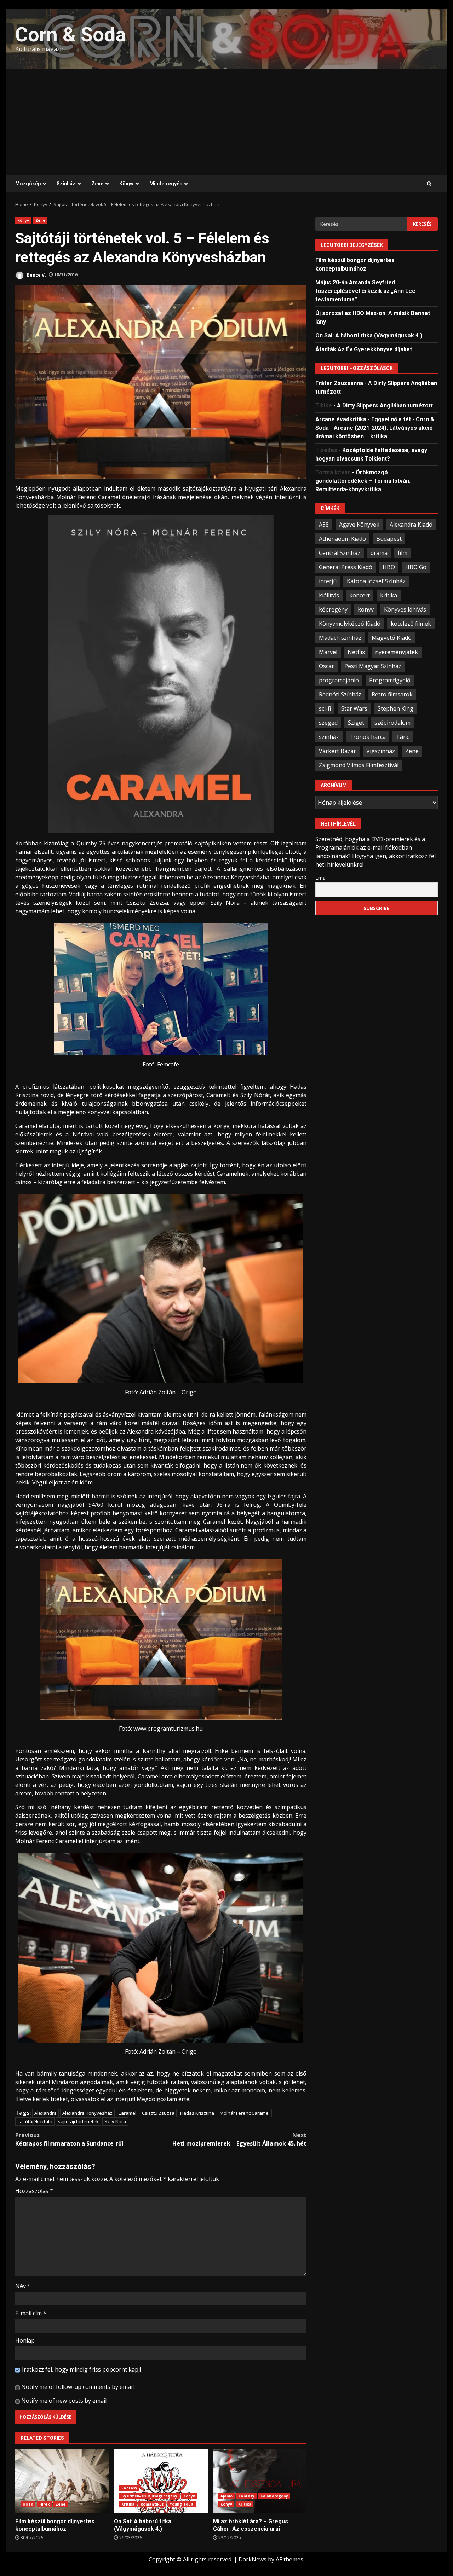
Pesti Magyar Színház (373, 666)
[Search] (429, 184)
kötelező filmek (411, 623)
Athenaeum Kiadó (342, 538)
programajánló (339, 680)
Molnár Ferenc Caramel (245, 2113)
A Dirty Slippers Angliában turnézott (385, 405)
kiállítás (329, 595)
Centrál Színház (340, 552)
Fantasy (129, 2488)
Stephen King (395, 708)
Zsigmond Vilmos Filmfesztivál (359, 765)
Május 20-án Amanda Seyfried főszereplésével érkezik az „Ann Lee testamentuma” (365, 291)
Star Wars (354, 708)
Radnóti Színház (340, 694)
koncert (360, 595)
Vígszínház (381, 751)
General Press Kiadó (346, 567)
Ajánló (227, 2496)
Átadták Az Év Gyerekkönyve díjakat (364, 349)
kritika (389, 595)
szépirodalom (392, 722)
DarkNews (253, 2559)
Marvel (328, 652)
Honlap (25, 2340)
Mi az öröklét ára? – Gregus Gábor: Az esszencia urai (260, 2481)
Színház (66, 184)
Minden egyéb (166, 184)
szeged (328, 722)
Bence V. (36, 275)
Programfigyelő (390, 680)
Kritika (128, 2504)
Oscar (326, 666)
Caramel (127, 2113)
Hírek (28, 2504)
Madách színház (340, 637)
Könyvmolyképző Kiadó (350, 623)
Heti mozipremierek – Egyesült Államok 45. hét (239, 2139)
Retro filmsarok (392, 694)
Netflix (356, 652)
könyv (366, 609)
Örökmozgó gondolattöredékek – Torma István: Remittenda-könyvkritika (363, 481)
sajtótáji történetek (78, 2121)
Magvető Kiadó (392, 637)
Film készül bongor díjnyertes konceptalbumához (62, 2481)
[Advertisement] (226, 122)
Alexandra (45, 2113)
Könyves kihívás (405, 609)
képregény (333, 609)
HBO (389, 567)
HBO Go (416, 567)
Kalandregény (274, 2496)
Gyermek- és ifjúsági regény (149, 2496)
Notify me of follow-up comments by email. (78, 2387)
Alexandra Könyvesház (87, 2113)
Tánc (403, 736)
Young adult (182, 2504)
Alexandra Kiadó (411, 524)
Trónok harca (368, 736)
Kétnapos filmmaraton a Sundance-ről (69, 2139)
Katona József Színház (376, 581)
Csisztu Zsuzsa (158, 2113)
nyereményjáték (397, 652)
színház (329, 736)
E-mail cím (31, 2313)
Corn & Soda (71, 35)
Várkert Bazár (337, 751)
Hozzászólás (34, 2191)
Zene (97, 184)
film (403, 552)
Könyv (126, 184)
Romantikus (152, 2504)
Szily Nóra (115, 2121)
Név (23, 2286)
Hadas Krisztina (197, 2113)
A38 (324, 524)
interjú (328, 581)
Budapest (389, 538)
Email (322, 877)
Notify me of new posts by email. (64, 2401)
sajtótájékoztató (35, 2121)
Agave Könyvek (359, 524)
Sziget (356, 722)
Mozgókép (28, 184)
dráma (379, 552)
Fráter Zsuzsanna (339, 383)
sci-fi (325, 708)
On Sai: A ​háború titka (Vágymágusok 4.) (161, 2481)
